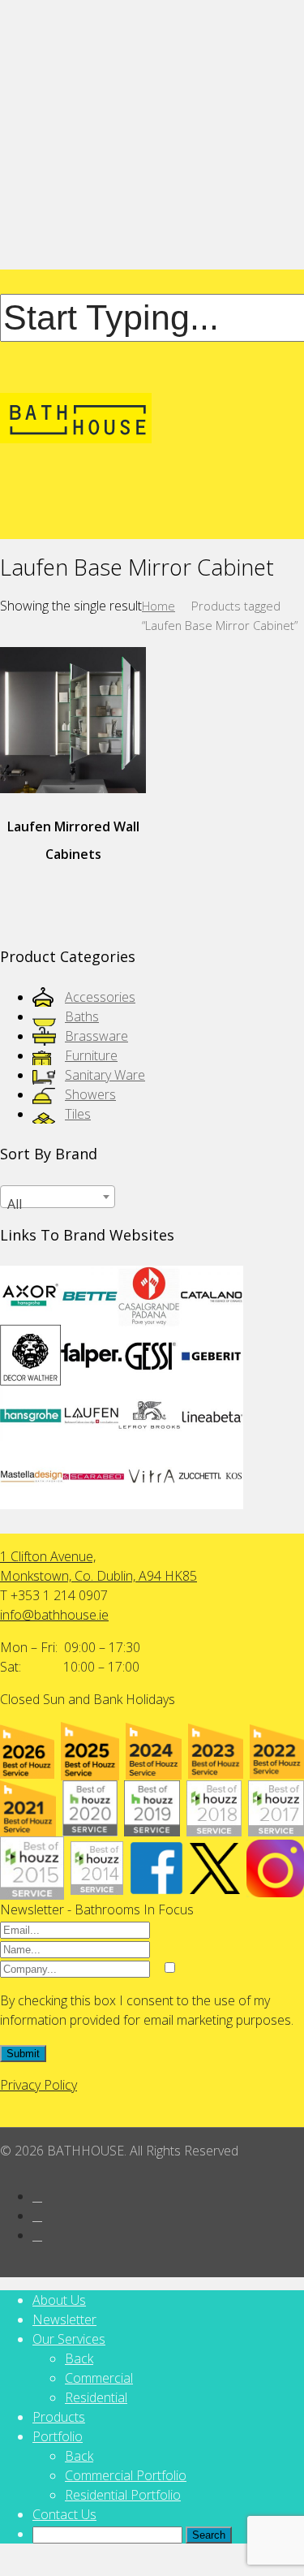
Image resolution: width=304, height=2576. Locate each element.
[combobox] (58, 1197)
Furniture (91, 1055)
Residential (96, 2397)
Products (59, 2417)
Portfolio (58, 2436)
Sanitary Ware (105, 1075)
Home (158, 606)
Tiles (78, 1114)
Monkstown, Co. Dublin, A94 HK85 (98, 1576)
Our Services (69, 2339)
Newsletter (64, 2319)
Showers (90, 1094)
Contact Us (64, 2514)
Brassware (96, 1036)
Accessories (100, 997)
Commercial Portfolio (126, 2475)
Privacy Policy (39, 2085)
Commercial (99, 2378)
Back (79, 2358)
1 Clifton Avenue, (48, 1556)
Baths (82, 1016)
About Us (59, 2300)
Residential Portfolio (123, 2495)
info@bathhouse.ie (54, 1615)
